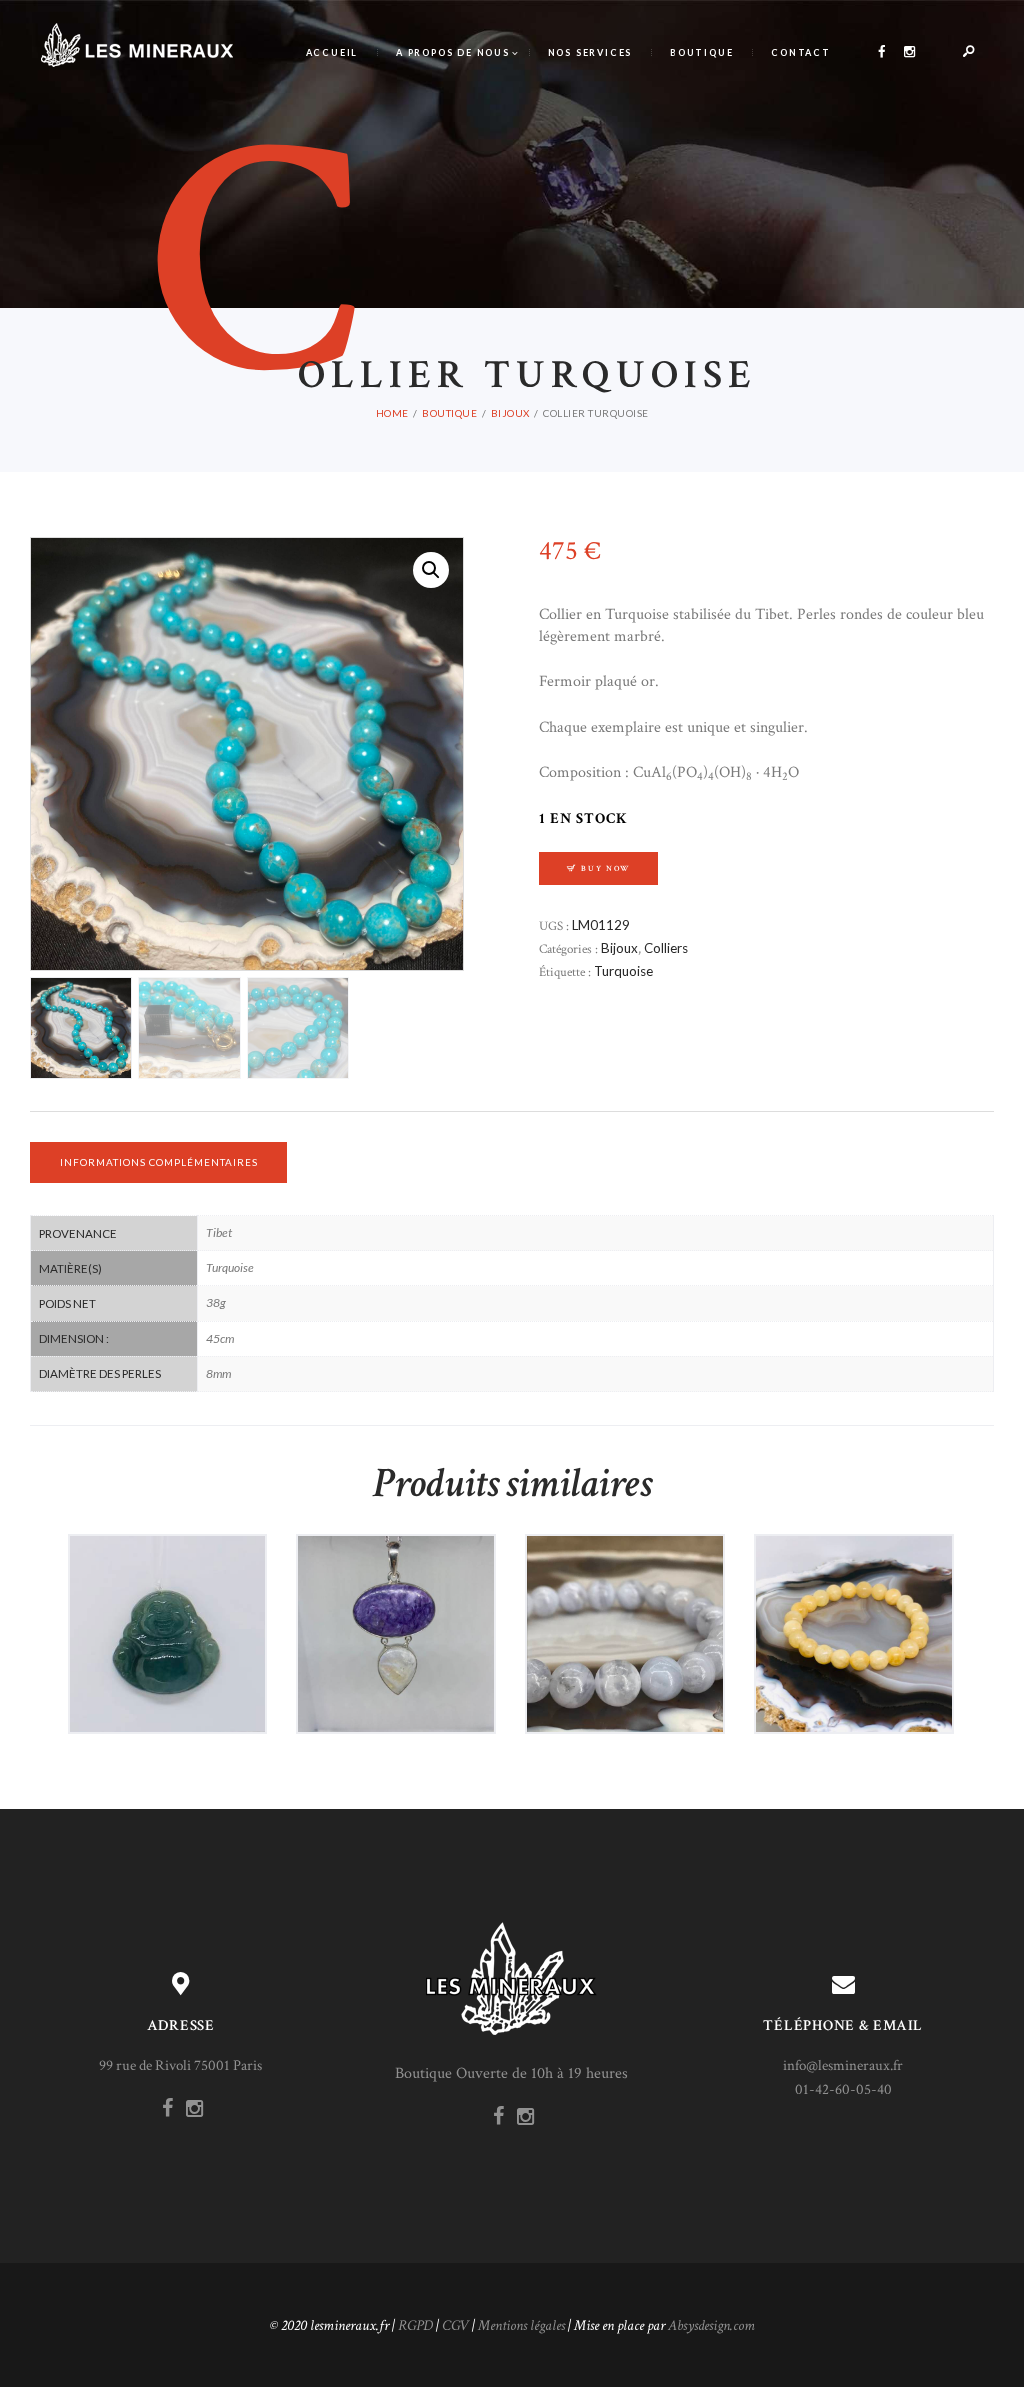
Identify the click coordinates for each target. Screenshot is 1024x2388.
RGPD (415, 2325)
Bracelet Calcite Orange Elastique (854, 1591)
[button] (431, 570)
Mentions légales (521, 2325)
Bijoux (510, 413)
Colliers (666, 948)
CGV (455, 2325)
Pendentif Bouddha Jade (167, 1591)
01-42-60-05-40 (843, 2089)
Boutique (449, 413)
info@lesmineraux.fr (843, 2065)
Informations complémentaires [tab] (159, 1162)
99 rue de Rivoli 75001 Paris (180, 2065)
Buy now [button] (174, 1677)
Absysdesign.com (711, 2325)
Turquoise (623, 971)
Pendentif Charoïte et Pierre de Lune (396, 1591)
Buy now (605, 868)
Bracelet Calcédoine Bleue (624, 1591)
